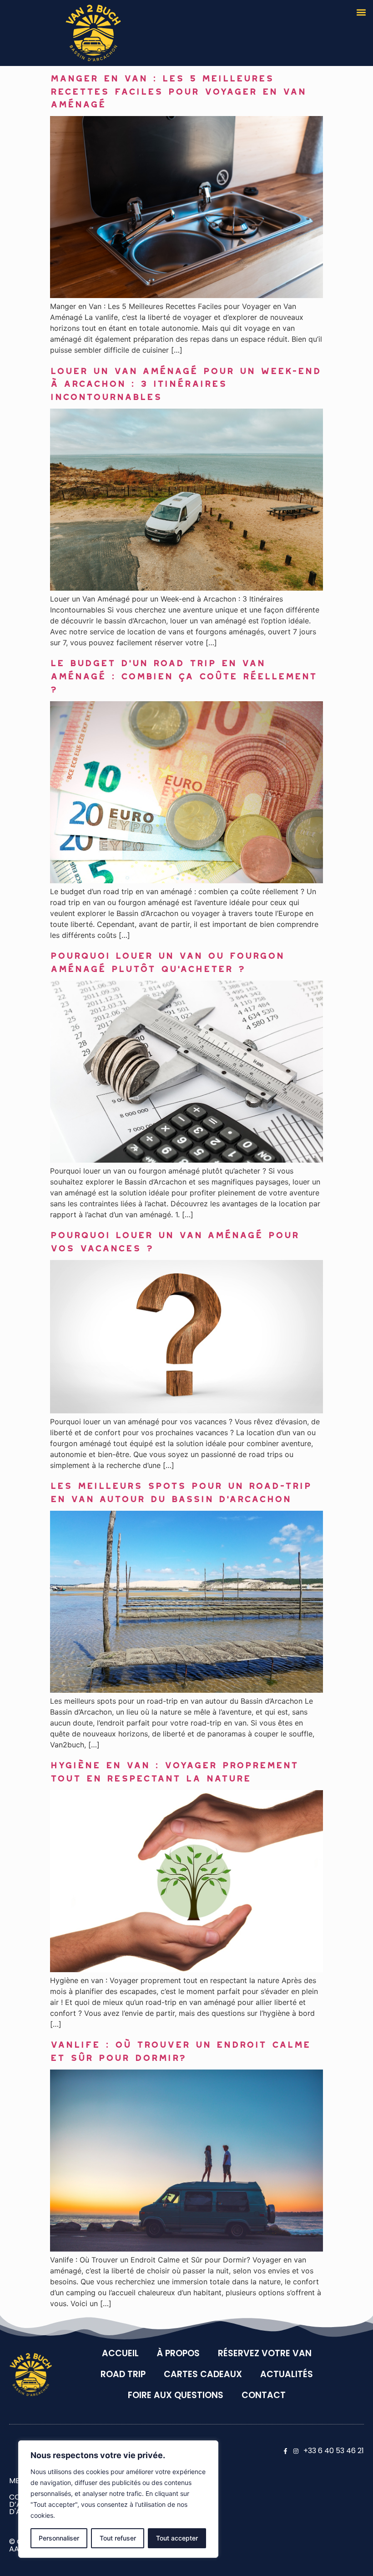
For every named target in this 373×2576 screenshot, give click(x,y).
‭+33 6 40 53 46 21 (334, 2451)
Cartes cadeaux (203, 2374)
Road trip (123, 2374)
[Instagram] (296, 2451)
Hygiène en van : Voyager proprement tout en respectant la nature (174, 1769)
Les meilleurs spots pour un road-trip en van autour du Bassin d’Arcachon (181, 1490)
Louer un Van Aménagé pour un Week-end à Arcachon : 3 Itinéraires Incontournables (185, 382)
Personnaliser (59, 2538)
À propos (178, 2353)
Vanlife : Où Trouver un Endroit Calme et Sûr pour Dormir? (180, 2049)
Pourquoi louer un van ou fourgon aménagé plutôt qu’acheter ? (167, 960)
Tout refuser (118, 2538)
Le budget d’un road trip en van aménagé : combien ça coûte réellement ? (183, 674)
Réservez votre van (265, 2353)
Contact (264, 2395)
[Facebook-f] (285, 2451)
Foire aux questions (176, 2395)
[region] (118, 2499)
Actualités (287, 2374)
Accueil (120, 2353)
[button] (361, 12)
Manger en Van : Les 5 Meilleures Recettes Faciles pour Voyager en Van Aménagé (178, 89)
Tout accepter (177, 2538)
